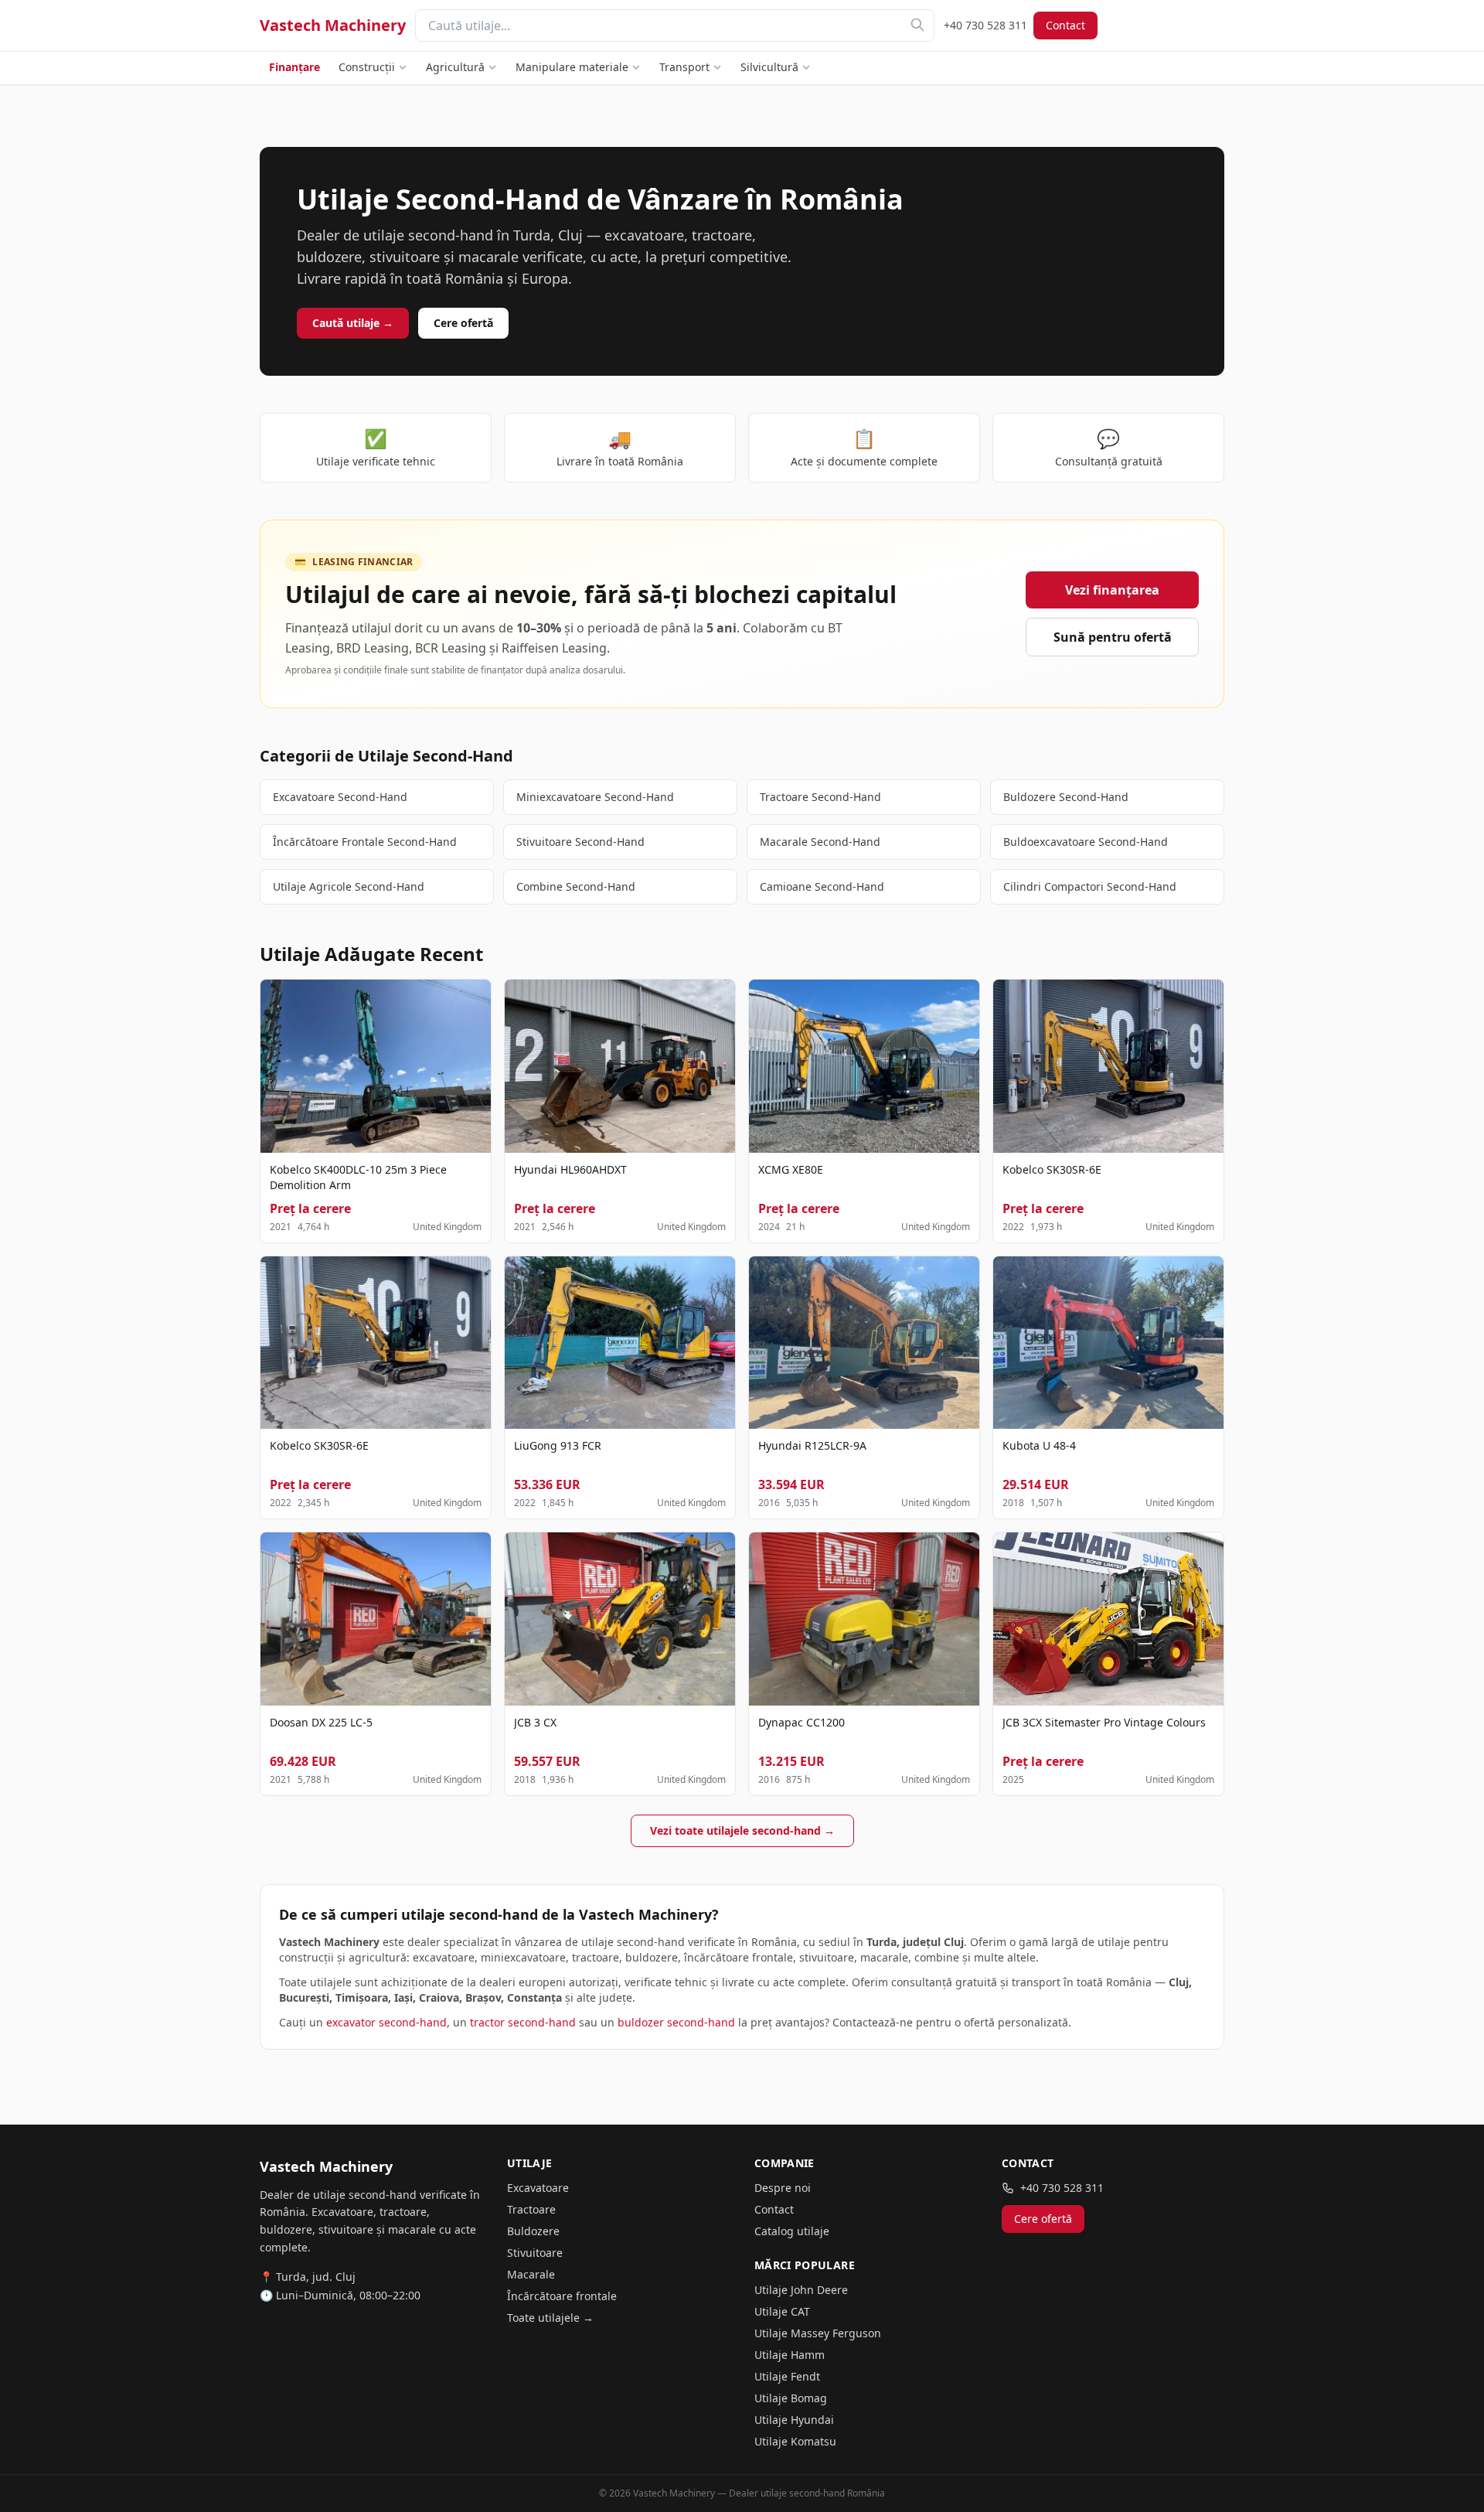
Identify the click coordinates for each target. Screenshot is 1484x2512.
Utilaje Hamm (790, 2355)
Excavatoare (538, 2188)
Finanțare (294, 67)
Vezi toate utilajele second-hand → (742, 1830)
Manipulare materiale (572, 67)
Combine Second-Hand (576, 886)
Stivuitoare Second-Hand (580, 842)
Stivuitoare (535, 2253)
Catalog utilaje (792, 2231)
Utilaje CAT (782, 2311)
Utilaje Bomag (791, 2398)
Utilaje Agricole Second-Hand (349, 886)
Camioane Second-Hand (822, 886)
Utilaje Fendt (787, 2376)
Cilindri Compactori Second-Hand (1090, 886)
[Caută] (917, 25)
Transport (684, 67)
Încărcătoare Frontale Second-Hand (365, 842)
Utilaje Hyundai (794, 2420)
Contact (1065, 25)
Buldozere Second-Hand (1066, 797)
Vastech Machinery (333, 25)
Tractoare (531, 2209)
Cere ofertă (463, 323)
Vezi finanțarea (1112, 590)
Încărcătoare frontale (562, 2296)
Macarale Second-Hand (820, 842)
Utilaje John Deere (801, 2290)
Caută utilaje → (353, 323)
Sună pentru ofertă (1113, 637)
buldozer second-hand (676, 2022)
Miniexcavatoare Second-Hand (595, 797)
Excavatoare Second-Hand (340, 797)
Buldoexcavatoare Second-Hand (1086, 842)
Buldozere (533, 2231)
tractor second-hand (523, 2022)
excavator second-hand (386, 2022)
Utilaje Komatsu (795, 2441)
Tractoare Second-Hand (820, 797)
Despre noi (783, 2188)
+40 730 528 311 (985, 25)
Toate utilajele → (550, 2318)
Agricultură (455, 67)
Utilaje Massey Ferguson (818, 2333)
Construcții (367, 67)
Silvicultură (769, 67)
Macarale (531, 2274)
